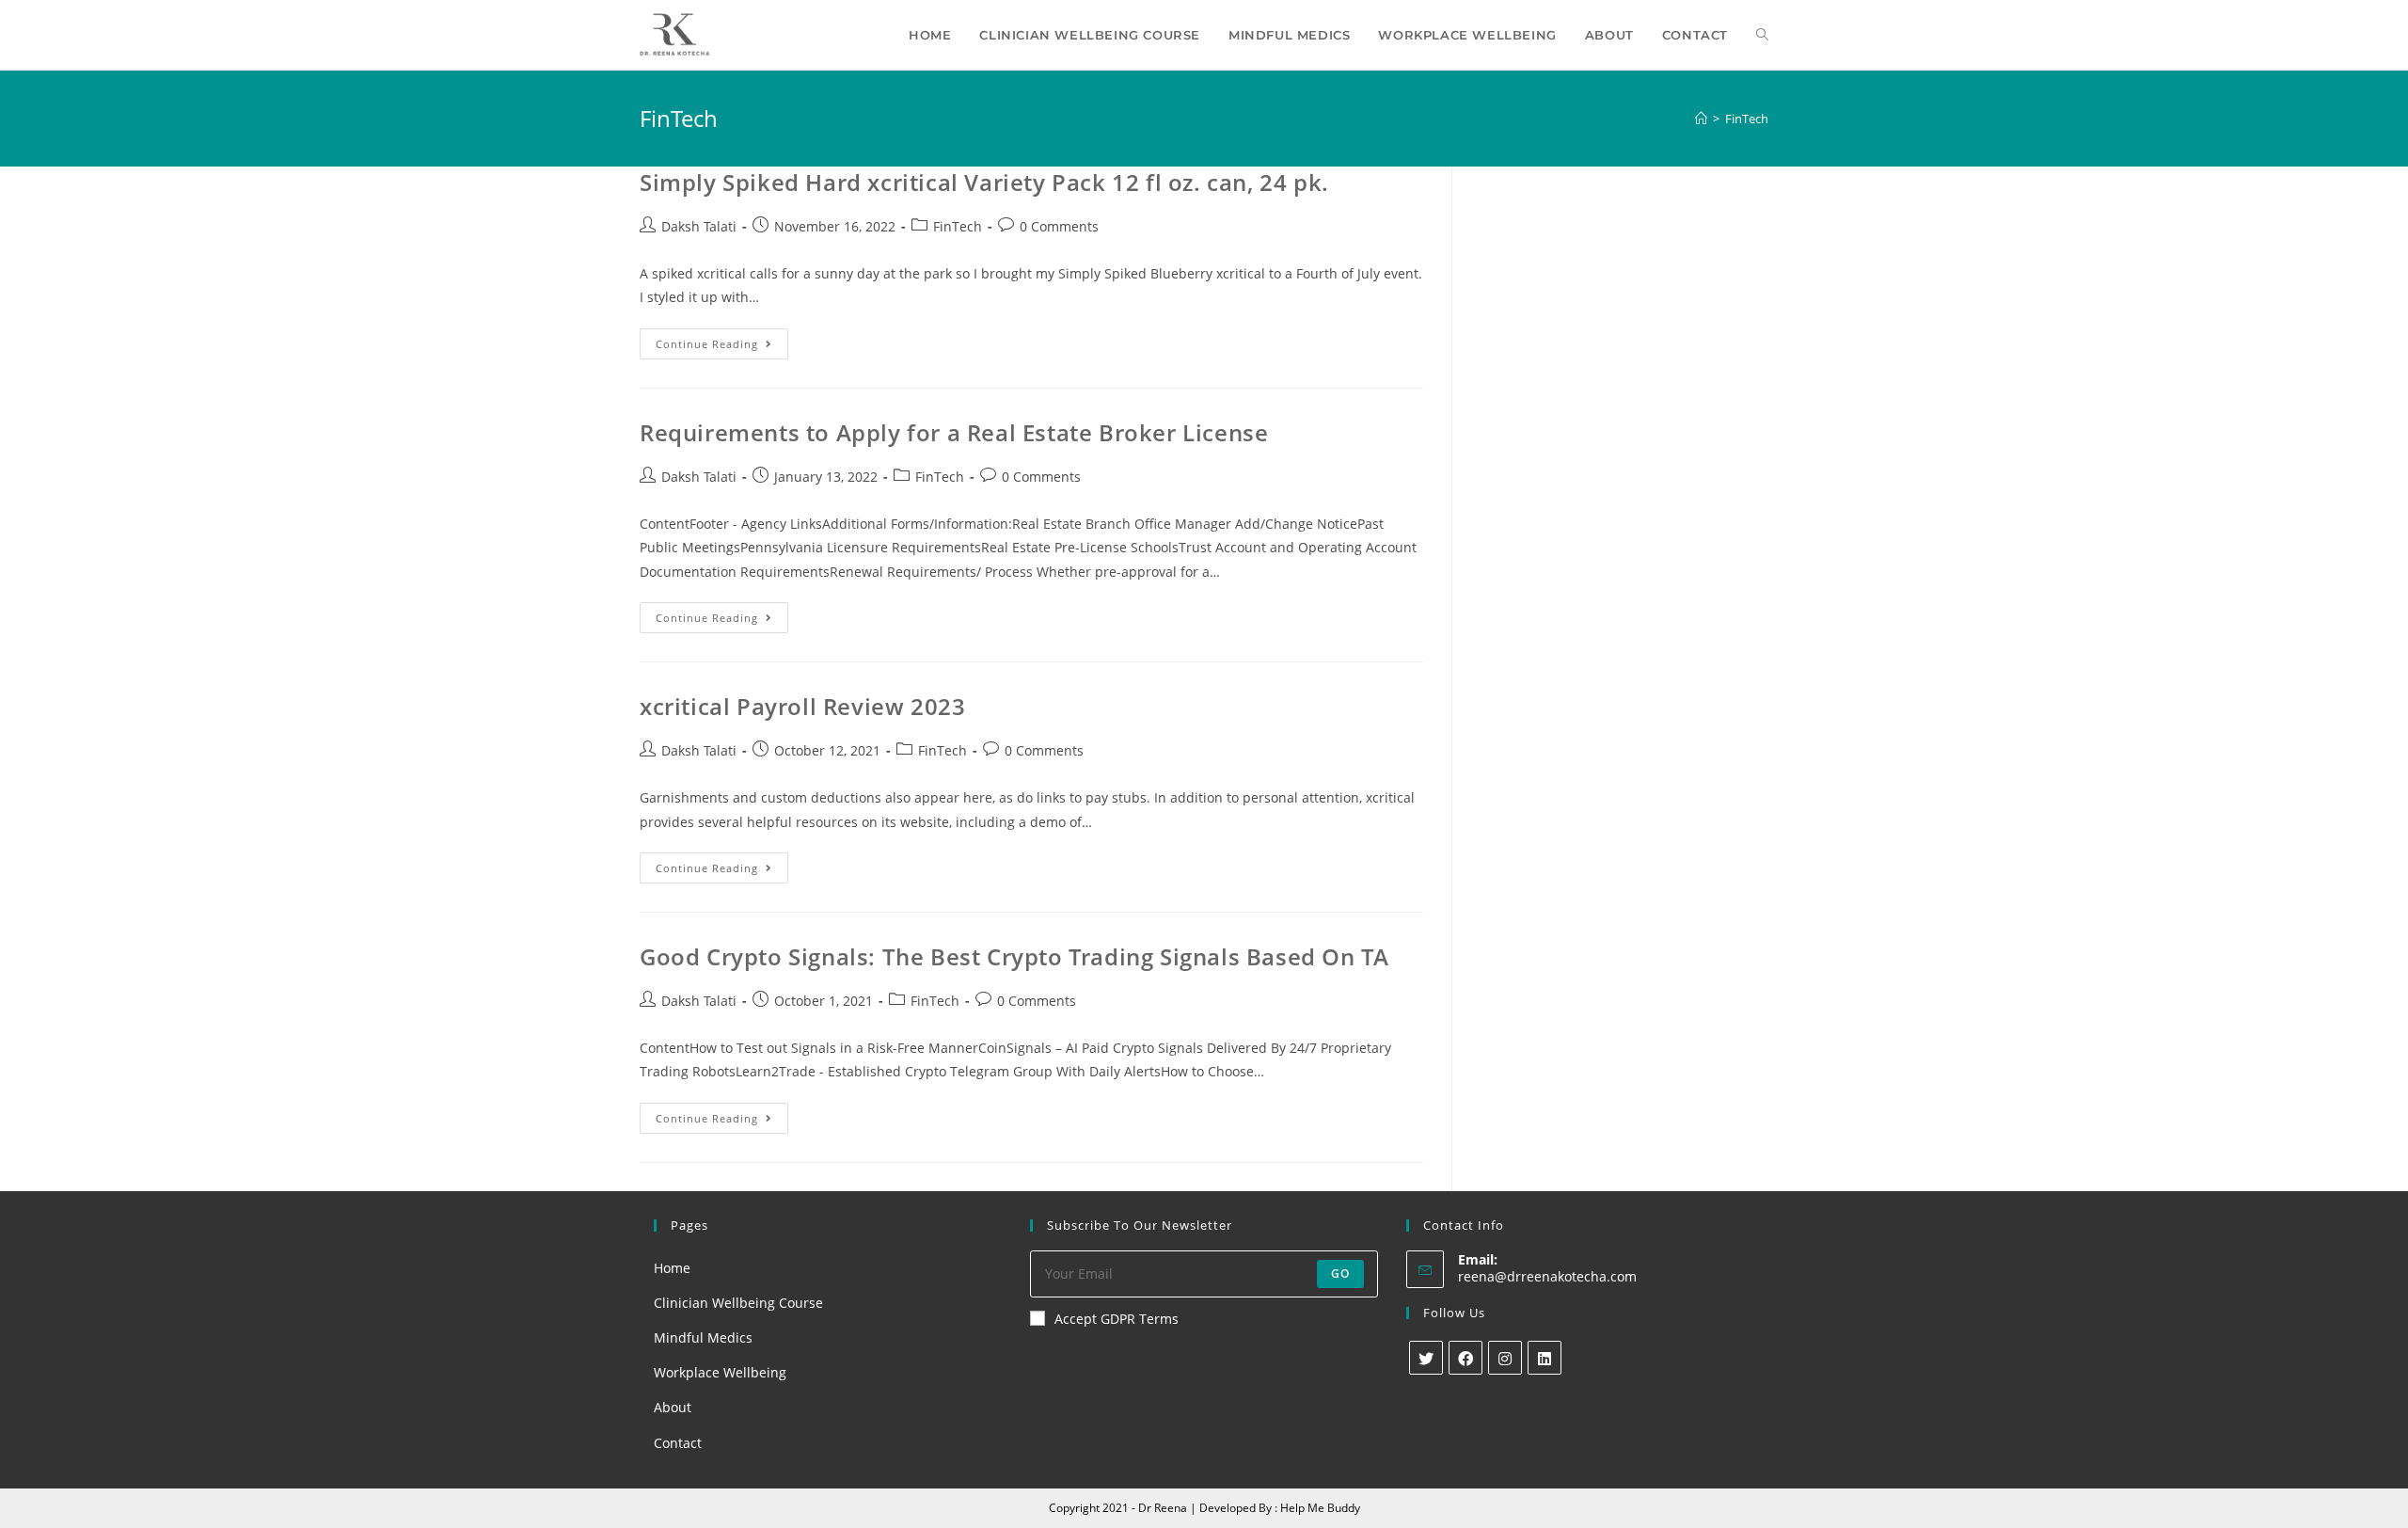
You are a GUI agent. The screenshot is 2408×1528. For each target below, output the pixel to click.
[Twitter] (1426, 1358)
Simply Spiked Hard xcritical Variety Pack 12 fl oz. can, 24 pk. (984, 182)
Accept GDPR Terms (1117, 1319)
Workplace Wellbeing (720, 1372)
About (673, 1407)
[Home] (1701, 119)
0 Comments (1059, 226)
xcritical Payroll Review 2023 (802, 706)
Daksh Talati (699, 226)
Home (672, 1268)
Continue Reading (722, 347)
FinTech (958, 226)
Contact (678, 1443)
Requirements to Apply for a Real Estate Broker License (954, 432)
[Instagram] (1505, 1358)
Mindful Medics (703, 1337)
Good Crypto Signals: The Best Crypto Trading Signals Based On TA (1014, 956)
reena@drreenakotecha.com (1547, 1276)
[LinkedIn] (1545, 1358)
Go (1340, 1273)
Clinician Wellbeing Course (738, 1303)
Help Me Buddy (1320, 1508)
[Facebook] (1465, 1358)
